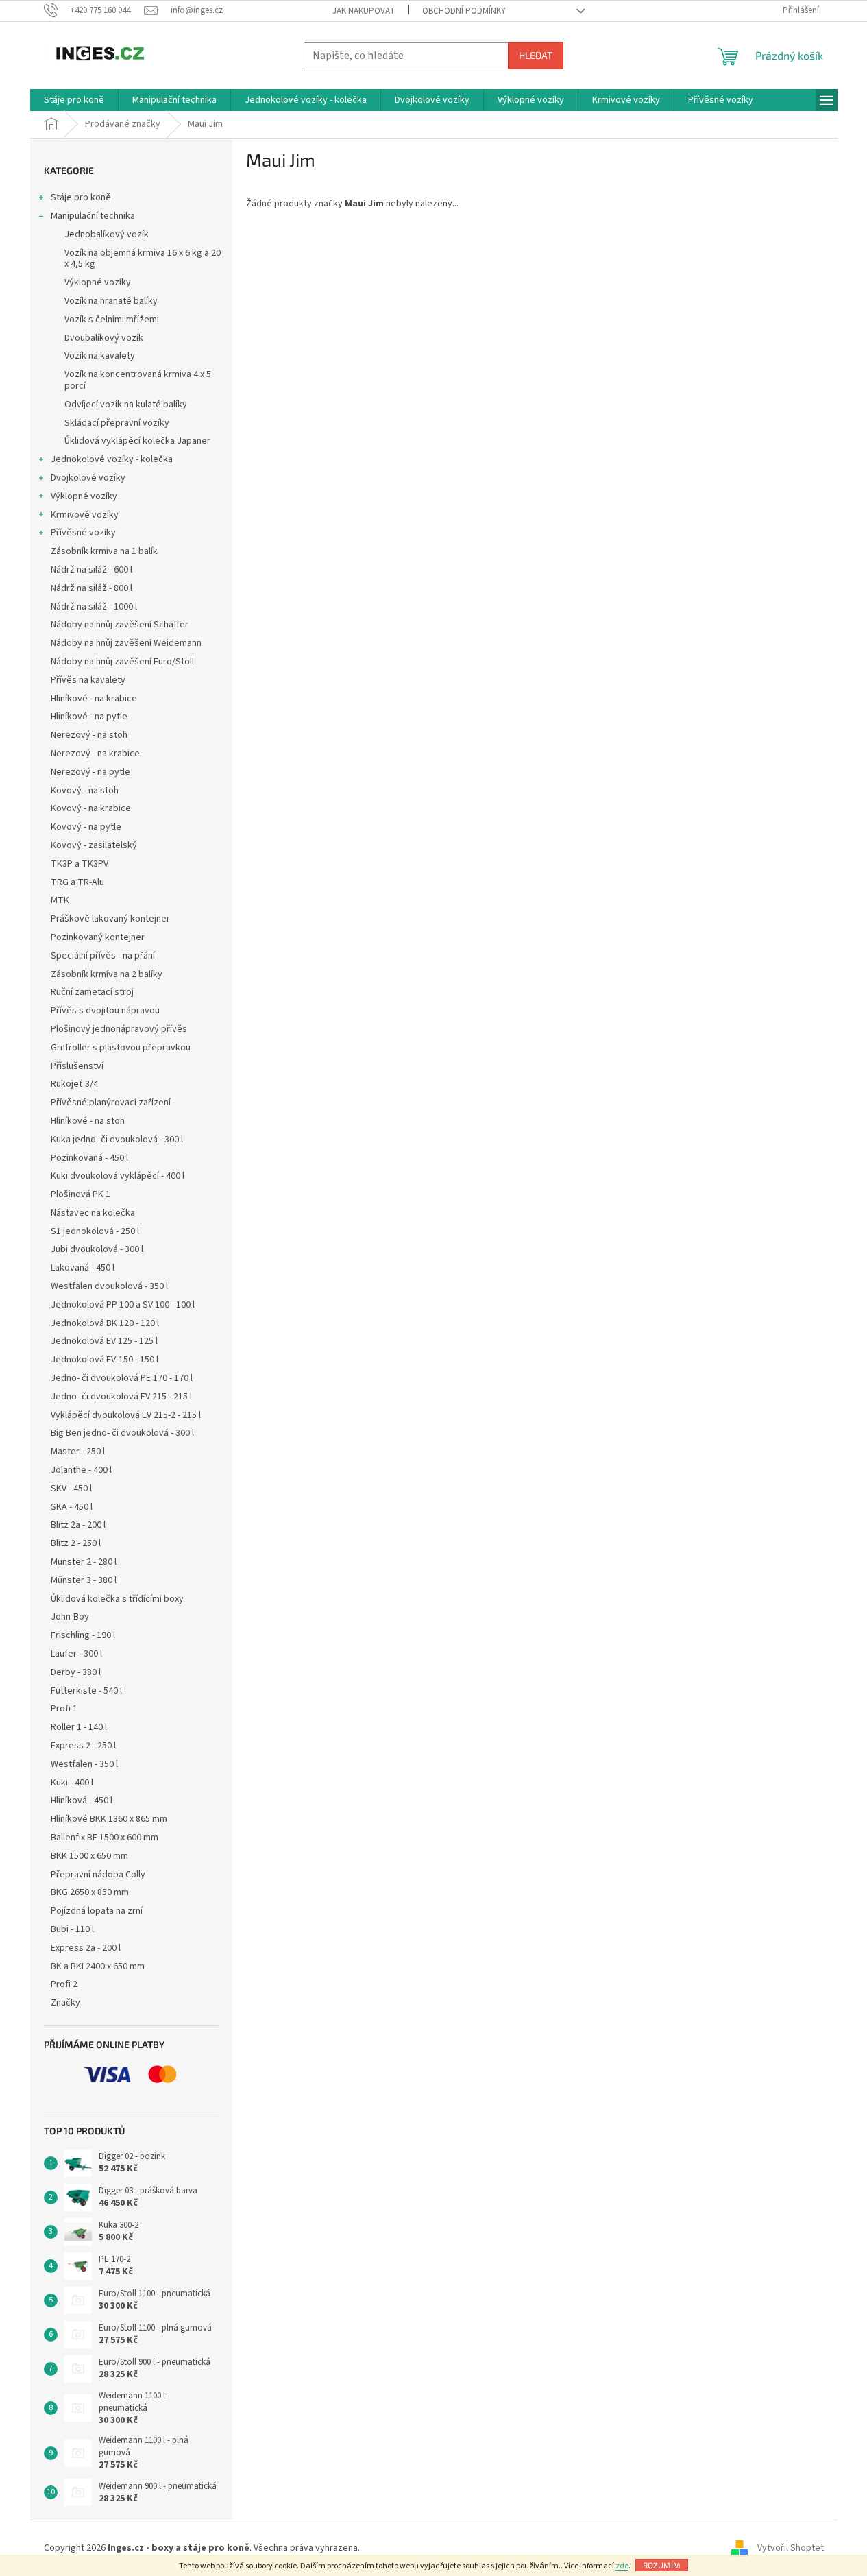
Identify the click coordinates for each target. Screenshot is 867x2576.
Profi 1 (64, 1709)
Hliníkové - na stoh (88, 1121)
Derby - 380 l (76, 1672)
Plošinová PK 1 (81, 1194)
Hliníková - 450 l (82, 1801)
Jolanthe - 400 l (81, 1470)
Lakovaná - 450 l (83, 1268)
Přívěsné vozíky (83, 533)
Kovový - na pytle (86, 827)
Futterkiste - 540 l (86, 1691)
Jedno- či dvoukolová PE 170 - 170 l (122, 1378)
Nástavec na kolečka (93, 1213)
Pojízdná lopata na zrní (97, 1911)
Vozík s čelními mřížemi (112, 320)
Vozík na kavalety (100, 356)
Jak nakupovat (364, 11)
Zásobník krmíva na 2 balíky (107, 974)
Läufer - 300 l (76, 1654)
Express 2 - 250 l (83, 1746)
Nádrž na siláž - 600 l (91, 570)
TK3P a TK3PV (80, 864)
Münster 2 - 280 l (84, 1562)
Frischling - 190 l (83, 1635)
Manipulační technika (93, 216)
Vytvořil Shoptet (791, 2548)
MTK (60, 900)
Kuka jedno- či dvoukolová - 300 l (117, 1140)
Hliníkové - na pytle (89, 717)
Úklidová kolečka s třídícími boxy (117, 1599)
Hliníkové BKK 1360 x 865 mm (109, 1819)
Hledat (536, 55)
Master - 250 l (78, 1452)
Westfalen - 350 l (84, 1764)
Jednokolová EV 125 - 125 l (104, 1341)
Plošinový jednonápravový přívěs (119, 1029)
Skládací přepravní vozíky (117, 423)
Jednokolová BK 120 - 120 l (105, 1323)
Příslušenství (77, 1066)
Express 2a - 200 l (86, 1948)
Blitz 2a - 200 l (78, 1525)
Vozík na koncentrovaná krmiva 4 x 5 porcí (138, 380)
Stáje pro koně (81, 197)
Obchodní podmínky (464, 11)
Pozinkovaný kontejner (98, 937)
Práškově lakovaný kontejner (110, 919)
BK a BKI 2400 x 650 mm (98, 1966)
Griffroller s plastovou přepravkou (121, 1048)
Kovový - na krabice (91, 808)
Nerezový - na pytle (90, 772)
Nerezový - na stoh (89, 735)
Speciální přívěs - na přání (103, 956)
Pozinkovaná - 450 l (89, 1158)
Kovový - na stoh (85, 791)
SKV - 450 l (71, 1489)
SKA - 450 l (72, 1507)
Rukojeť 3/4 (74, 1084)
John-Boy (70, 1617)
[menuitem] (74, 100)
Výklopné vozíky (98, 282)
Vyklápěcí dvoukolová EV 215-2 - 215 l (126, 1415)
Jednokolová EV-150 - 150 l (105, 1360)
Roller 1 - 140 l (79, 1727)
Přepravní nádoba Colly (98, 1875)
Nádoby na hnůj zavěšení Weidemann (126, 643)
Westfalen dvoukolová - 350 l (109, 1286)
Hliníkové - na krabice (94, 699)
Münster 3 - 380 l (84, 1580)
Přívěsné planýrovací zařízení (111, 1103)
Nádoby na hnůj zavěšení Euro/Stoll (122, 662)
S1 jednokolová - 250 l (95, 1231)
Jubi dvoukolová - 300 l (97, 1249)
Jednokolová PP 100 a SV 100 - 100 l (123, 1305)
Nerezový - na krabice (95, 754)
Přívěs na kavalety (88, 680)
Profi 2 (64, 1984)
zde (622, 2566)
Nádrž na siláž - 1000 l (94, 607)
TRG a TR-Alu (77, 882)
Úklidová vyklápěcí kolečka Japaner (137, 441)
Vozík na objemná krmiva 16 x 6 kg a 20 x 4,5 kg (143, 259)
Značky (65, 2003)
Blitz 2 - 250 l (76, 1543)
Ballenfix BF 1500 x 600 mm (105, 1838)
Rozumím (662, 2565)
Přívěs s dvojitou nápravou (105, 1011)
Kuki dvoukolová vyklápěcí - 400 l (118, 1176)
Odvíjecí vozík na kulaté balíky (126, 405)
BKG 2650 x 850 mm (90, 1892)
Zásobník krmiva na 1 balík (104, 551)
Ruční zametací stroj (92, 992)
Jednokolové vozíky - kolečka (112, 459)
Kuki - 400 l (72, 1783)
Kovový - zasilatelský (94, 845)
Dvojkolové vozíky (88, 478)
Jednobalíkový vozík (107, 234)
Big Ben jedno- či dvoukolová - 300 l (122, 1433)
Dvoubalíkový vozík (104, 338)
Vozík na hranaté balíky (111, 301)
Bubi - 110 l (72, 1929)
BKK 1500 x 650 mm (89, 1856)
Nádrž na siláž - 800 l (91, 588)
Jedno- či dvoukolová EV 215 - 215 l (121, 1397)
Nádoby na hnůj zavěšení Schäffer (120, 625)
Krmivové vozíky (85, 515)
